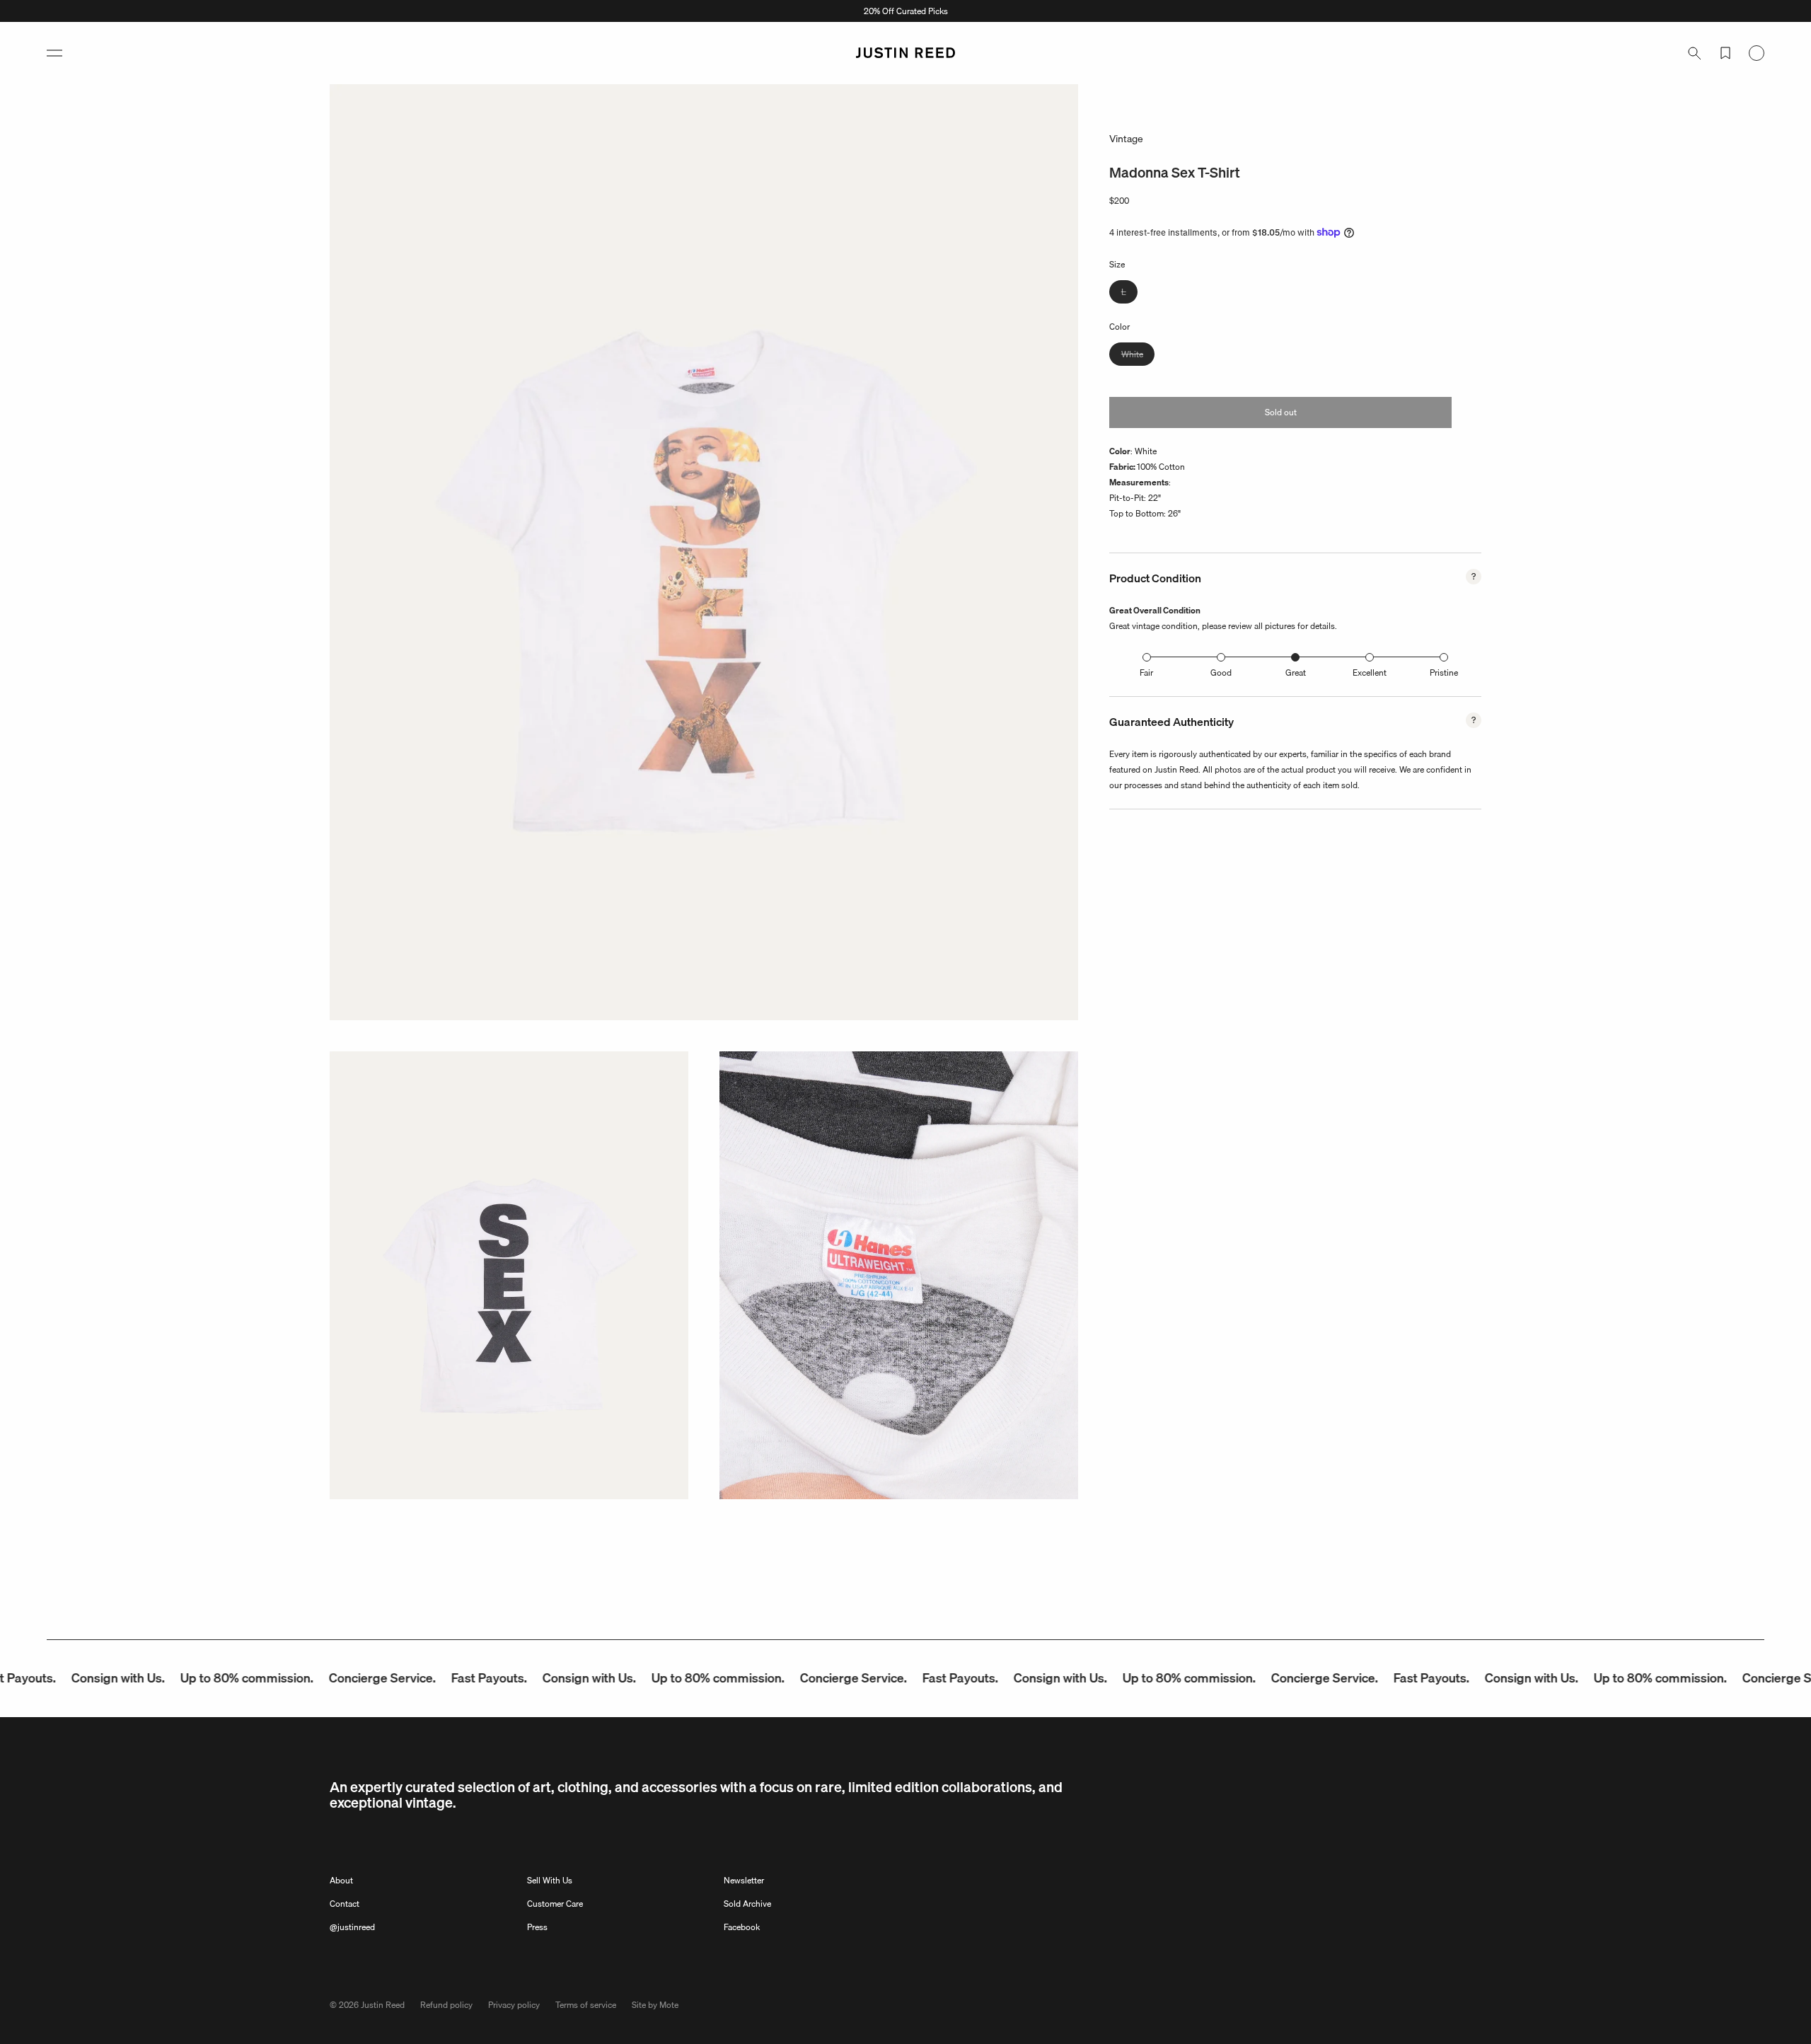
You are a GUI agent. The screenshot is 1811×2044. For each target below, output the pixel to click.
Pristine (1444, 672)
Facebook (742, 1927)
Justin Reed (383, 2005)
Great (1296, 672)
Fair (1146, 672)
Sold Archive (747, 1904)
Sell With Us (550, 1880)
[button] (54, 53)
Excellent (1370, 672)
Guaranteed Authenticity (1171, 722)
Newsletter (744, 1880)
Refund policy (446, 2005)
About (341, 1880)
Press (537, 1927)
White (1138, 356)
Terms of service (586, 2005)
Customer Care (555, 1904)
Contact (345, 1904)
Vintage (1126, 139)
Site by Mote (655, 2005)
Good (1221, 672)
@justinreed (352, 1927)
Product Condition (1155, 578)
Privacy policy (514, 2005)
